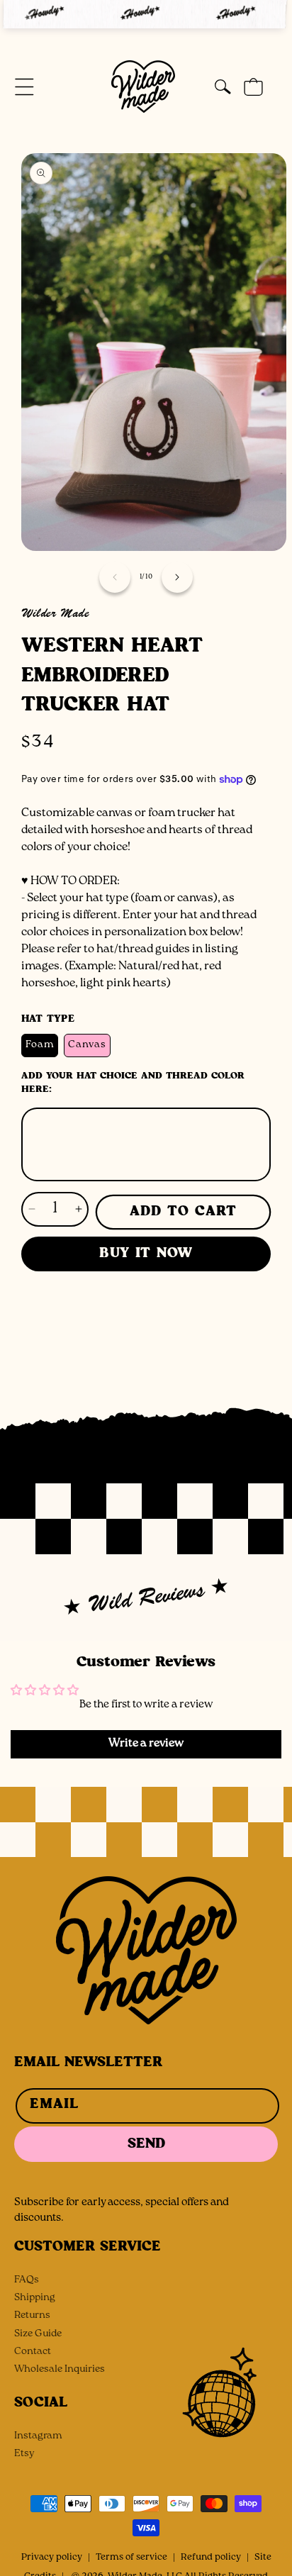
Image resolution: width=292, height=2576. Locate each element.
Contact (33, 2352)
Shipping (35, 2298)
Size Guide (38, 2335)
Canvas (87, 1046)
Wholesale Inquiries (60, 2370)
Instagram (38, 2437)
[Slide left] (115, 577)
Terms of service (131, 2558)
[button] (24, 87)
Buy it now (146, 1253)
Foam (40, 1046)
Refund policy (211, 2558)
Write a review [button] (146, 1744)
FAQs (27, 2281)
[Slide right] (177, 577)
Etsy (24, 2454)
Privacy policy (52, 2558)
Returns (32, 2316)
